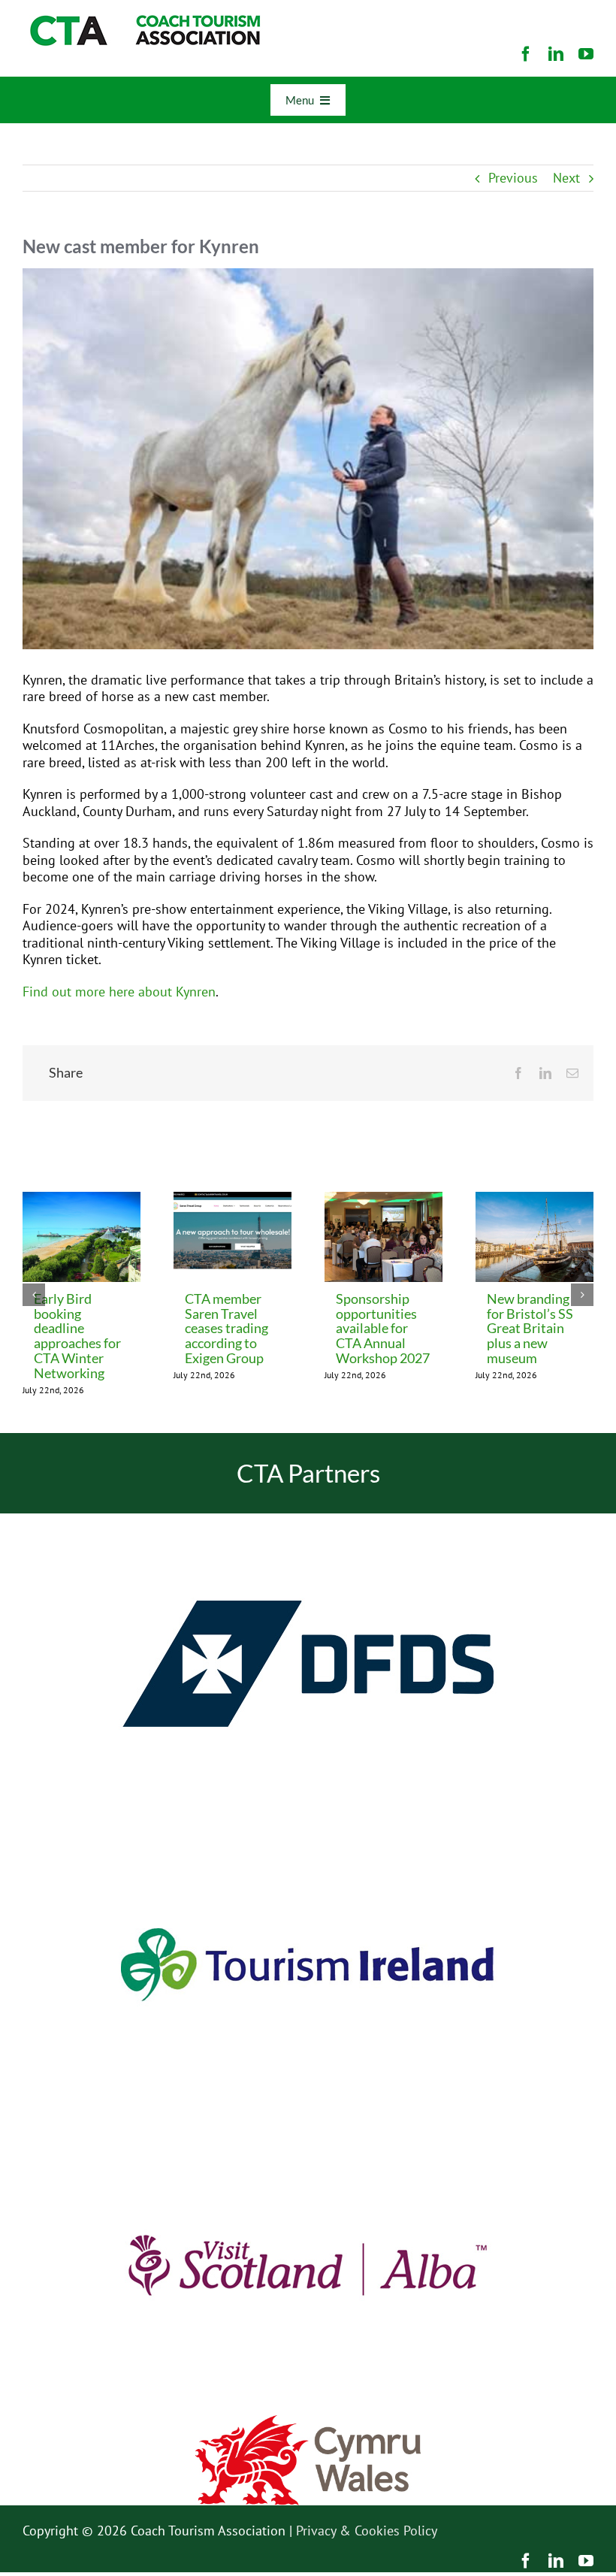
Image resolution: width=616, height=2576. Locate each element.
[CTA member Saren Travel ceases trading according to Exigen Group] (233, 1200)
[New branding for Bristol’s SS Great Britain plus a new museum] (534, 1200)
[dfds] (308, 1520)
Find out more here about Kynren (119, 992)
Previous (513, 178)
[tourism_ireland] (308, 1820)
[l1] (143, 21)
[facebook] (526, 54)
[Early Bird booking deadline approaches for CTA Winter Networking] (82, 1200)
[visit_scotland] (308, 2121)
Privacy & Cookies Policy (367, 2531)
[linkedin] (556, 54)
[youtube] (586, 54)
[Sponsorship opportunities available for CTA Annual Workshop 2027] (383, 1200)
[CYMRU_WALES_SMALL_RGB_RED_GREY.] (308, 2422)
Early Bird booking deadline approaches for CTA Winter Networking (77, 1336)
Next (566, 178)
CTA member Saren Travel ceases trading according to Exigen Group (226, 1329)
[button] (34, 1295)
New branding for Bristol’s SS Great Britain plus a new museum (530, 1329)
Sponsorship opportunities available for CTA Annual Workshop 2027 (383, 1329)
